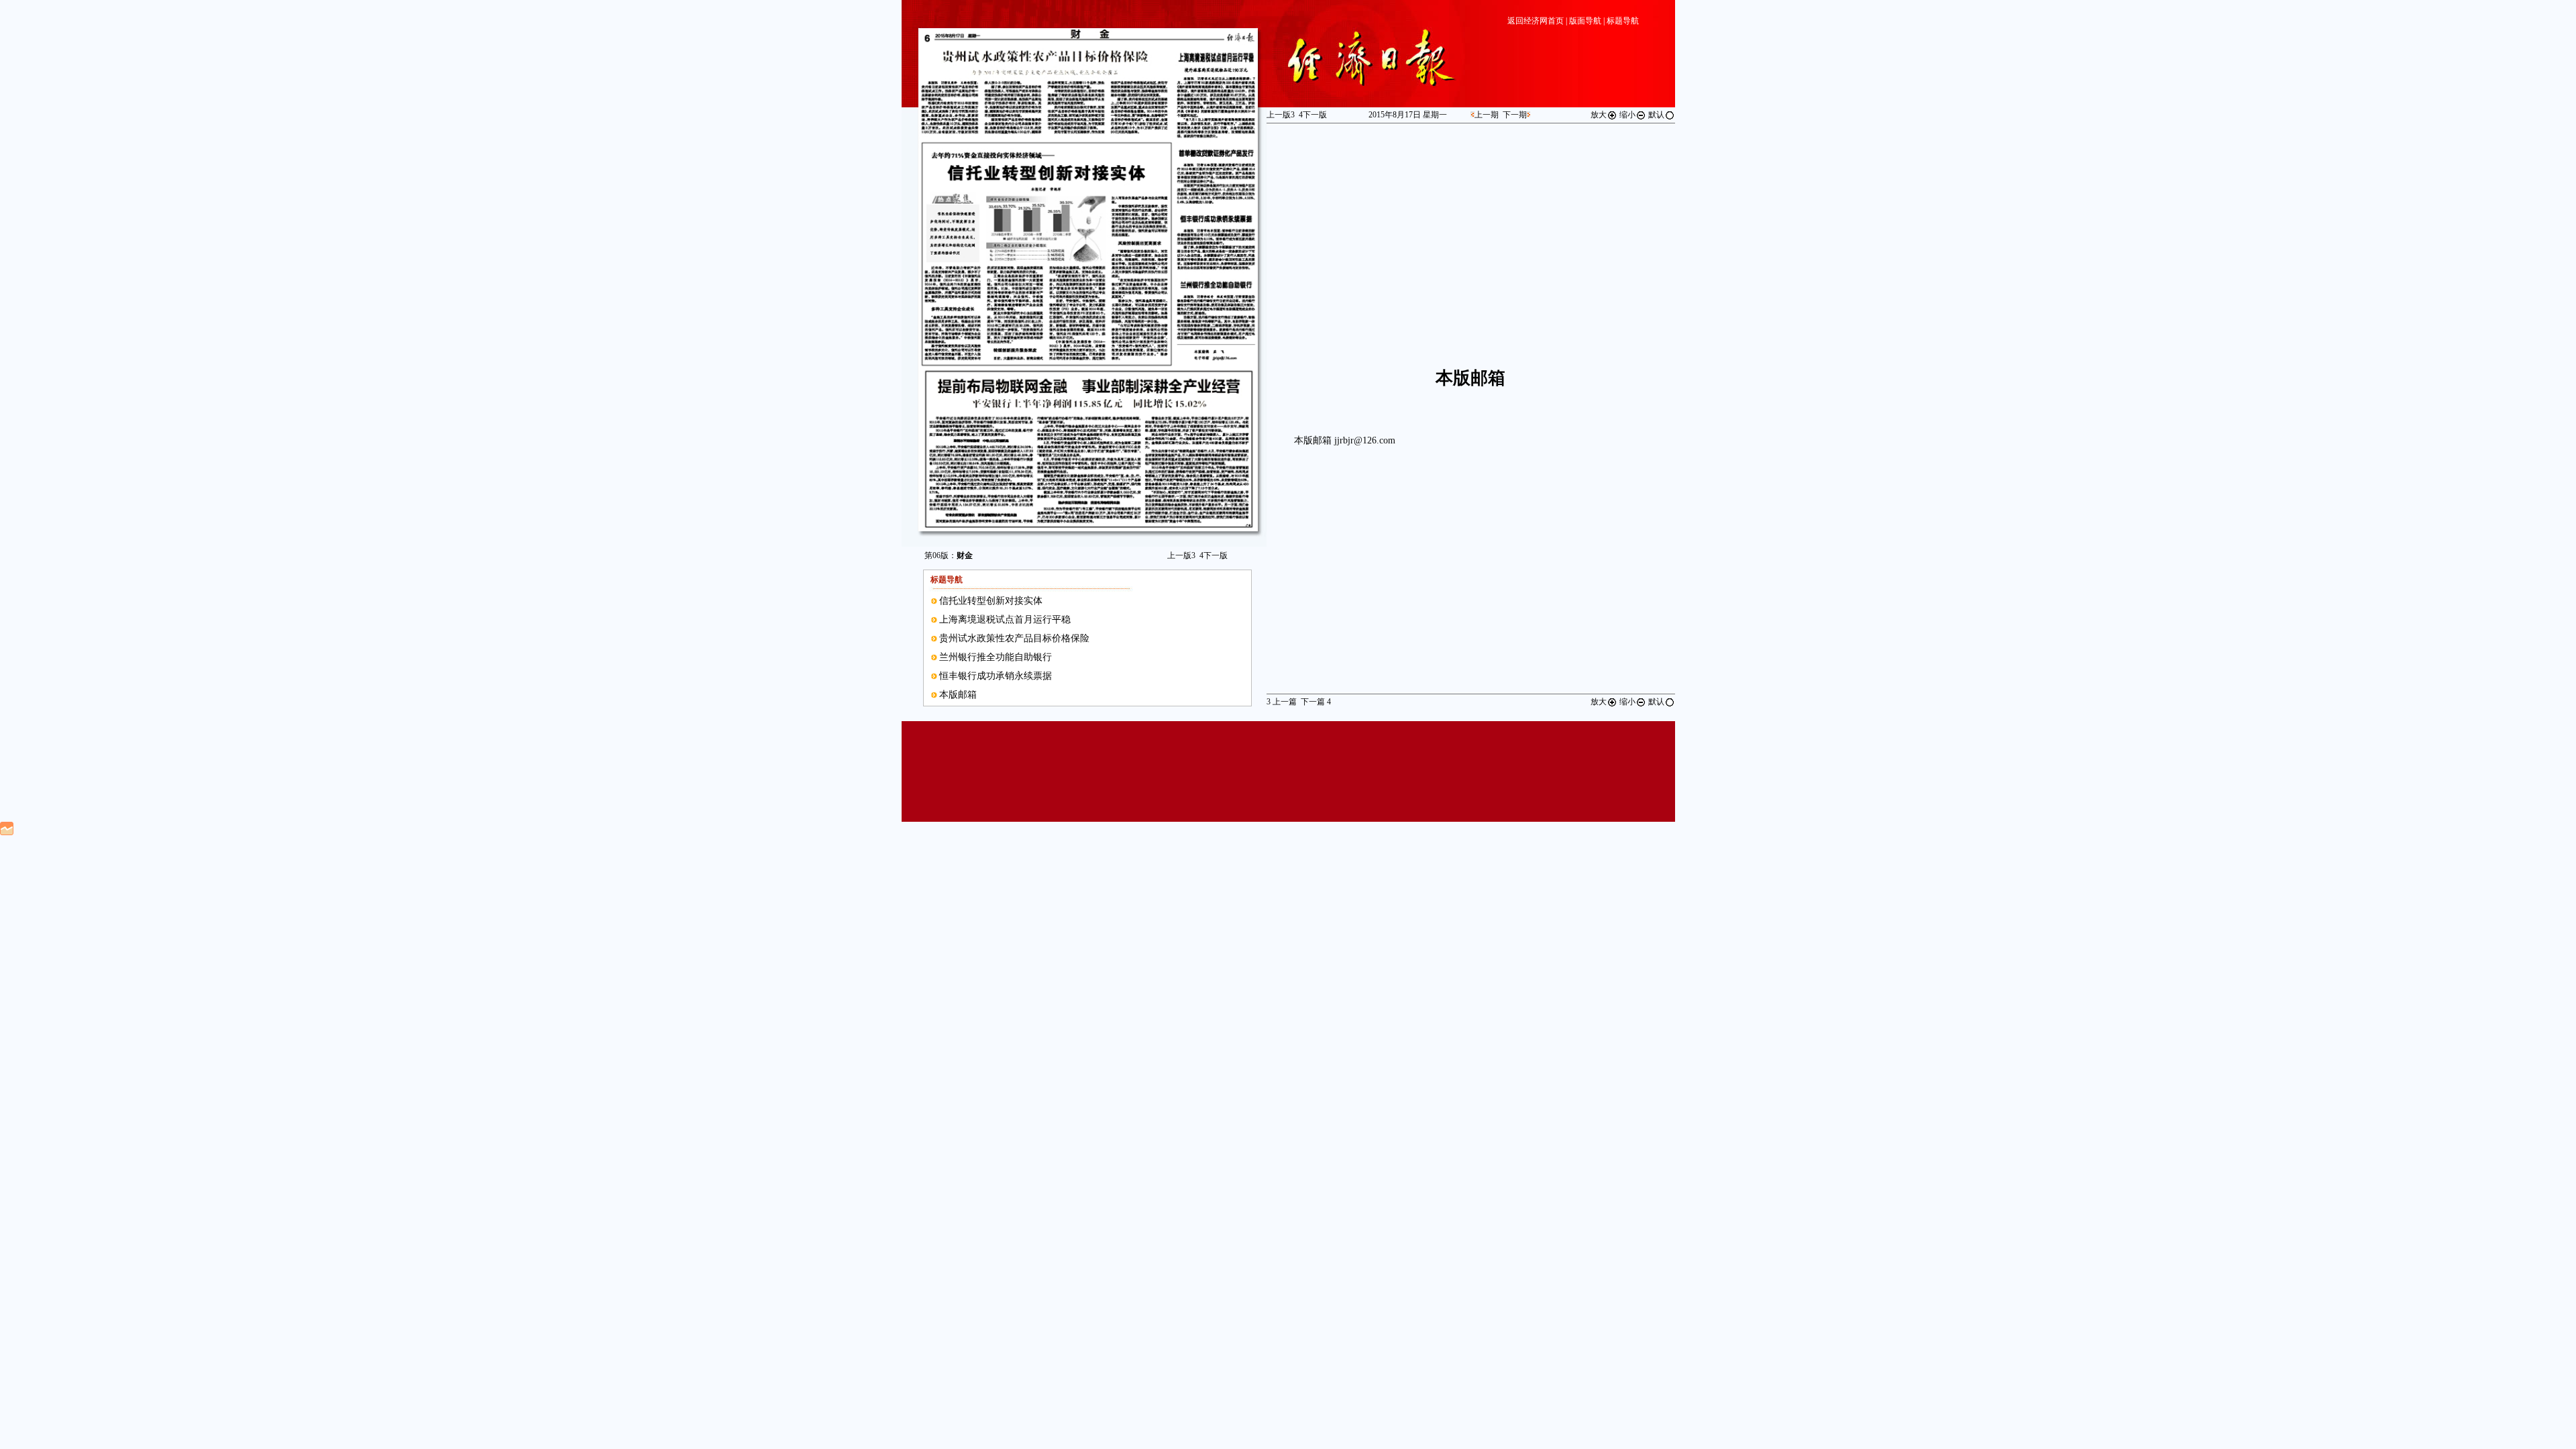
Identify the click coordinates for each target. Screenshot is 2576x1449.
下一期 (1515, 115)
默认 (1656, 115)
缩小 (1627, 115)
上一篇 (1282, 702)
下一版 (1214, 555)
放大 (1599, 115)
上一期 (1487, 115)
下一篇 (1316, 702)
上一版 (1181, 555)
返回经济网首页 (1536, 21)
